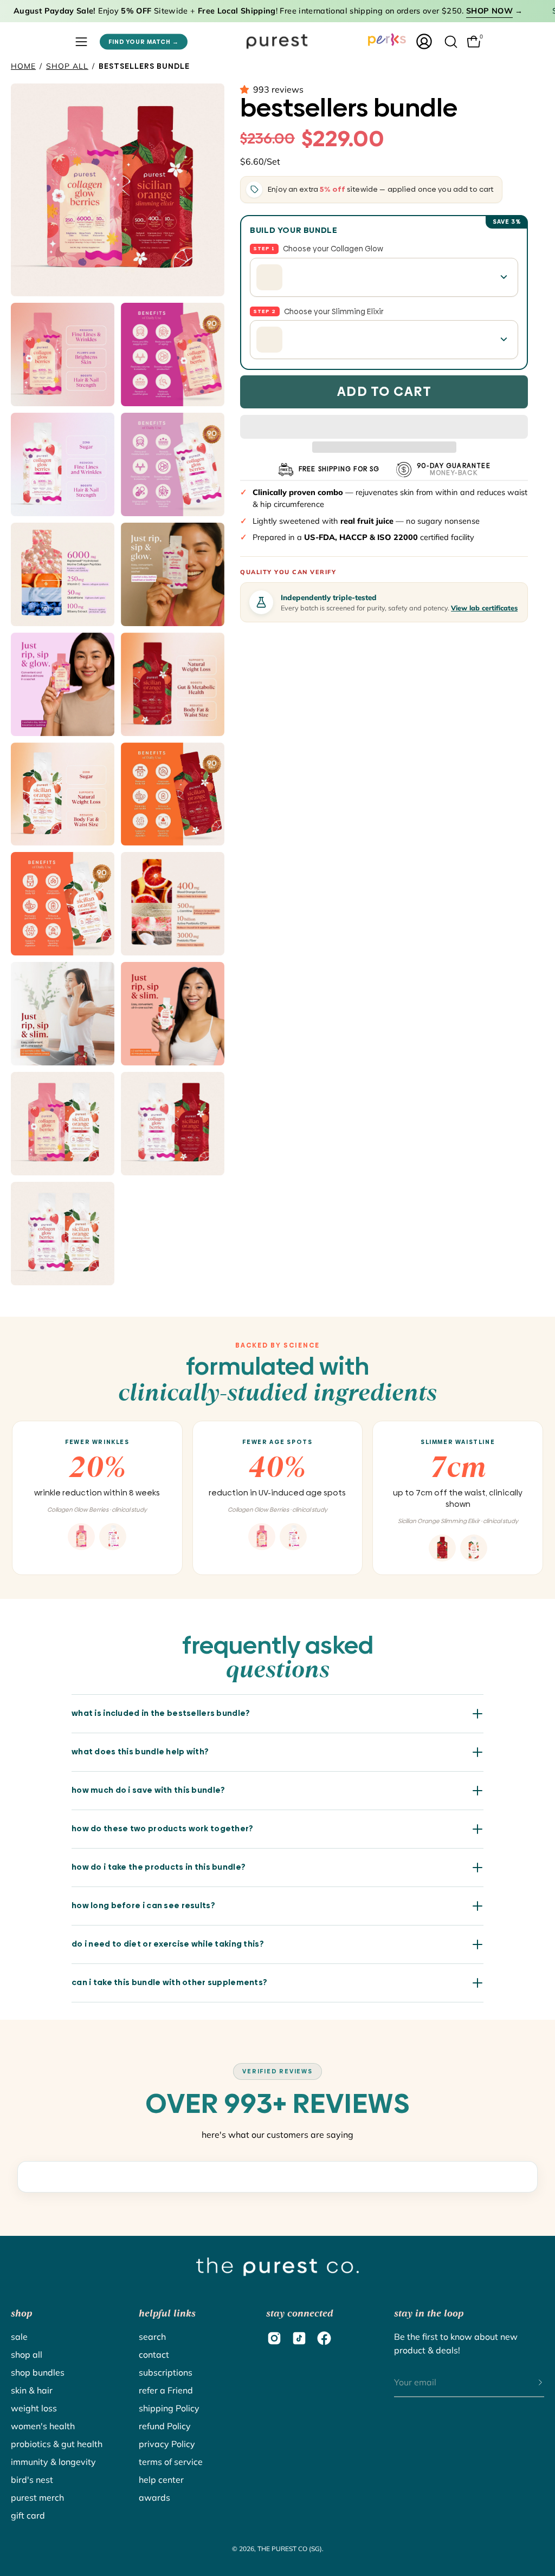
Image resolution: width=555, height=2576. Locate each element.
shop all (27, 2354)
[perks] (387, 40)
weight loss (34, 2408)
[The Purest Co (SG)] (277, 41)
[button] (247, 89)
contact (154, 2354)
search (152, 2337)
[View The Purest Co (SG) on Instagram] (274, 2338)
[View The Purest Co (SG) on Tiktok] (299, 2338)
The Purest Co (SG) (290, 2549)
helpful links (167, 2313)
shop (21, 2313)
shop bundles (38, 2372)
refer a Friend (166, 2390)
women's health (43, 2426)
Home (23, 66)
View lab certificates (484, 608)
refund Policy (165, 2426)
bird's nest (32, 2480)
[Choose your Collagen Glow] (384, 277)
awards (154, 2497)
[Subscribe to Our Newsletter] (530, 2383)
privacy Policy (167, 2444)
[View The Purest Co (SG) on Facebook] (324, 2338)
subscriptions (166, 2372)
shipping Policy (169, 2408)
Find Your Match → (144, 41)
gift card (28, 2515)
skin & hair (32, 2390)
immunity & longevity (53, 2462)
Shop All (67, 66)
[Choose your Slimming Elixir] (384, 340)
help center (161, 2480)
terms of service (171, 2462)
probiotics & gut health (57, 2444)
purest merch (37, 2497)
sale (19, 2337)
